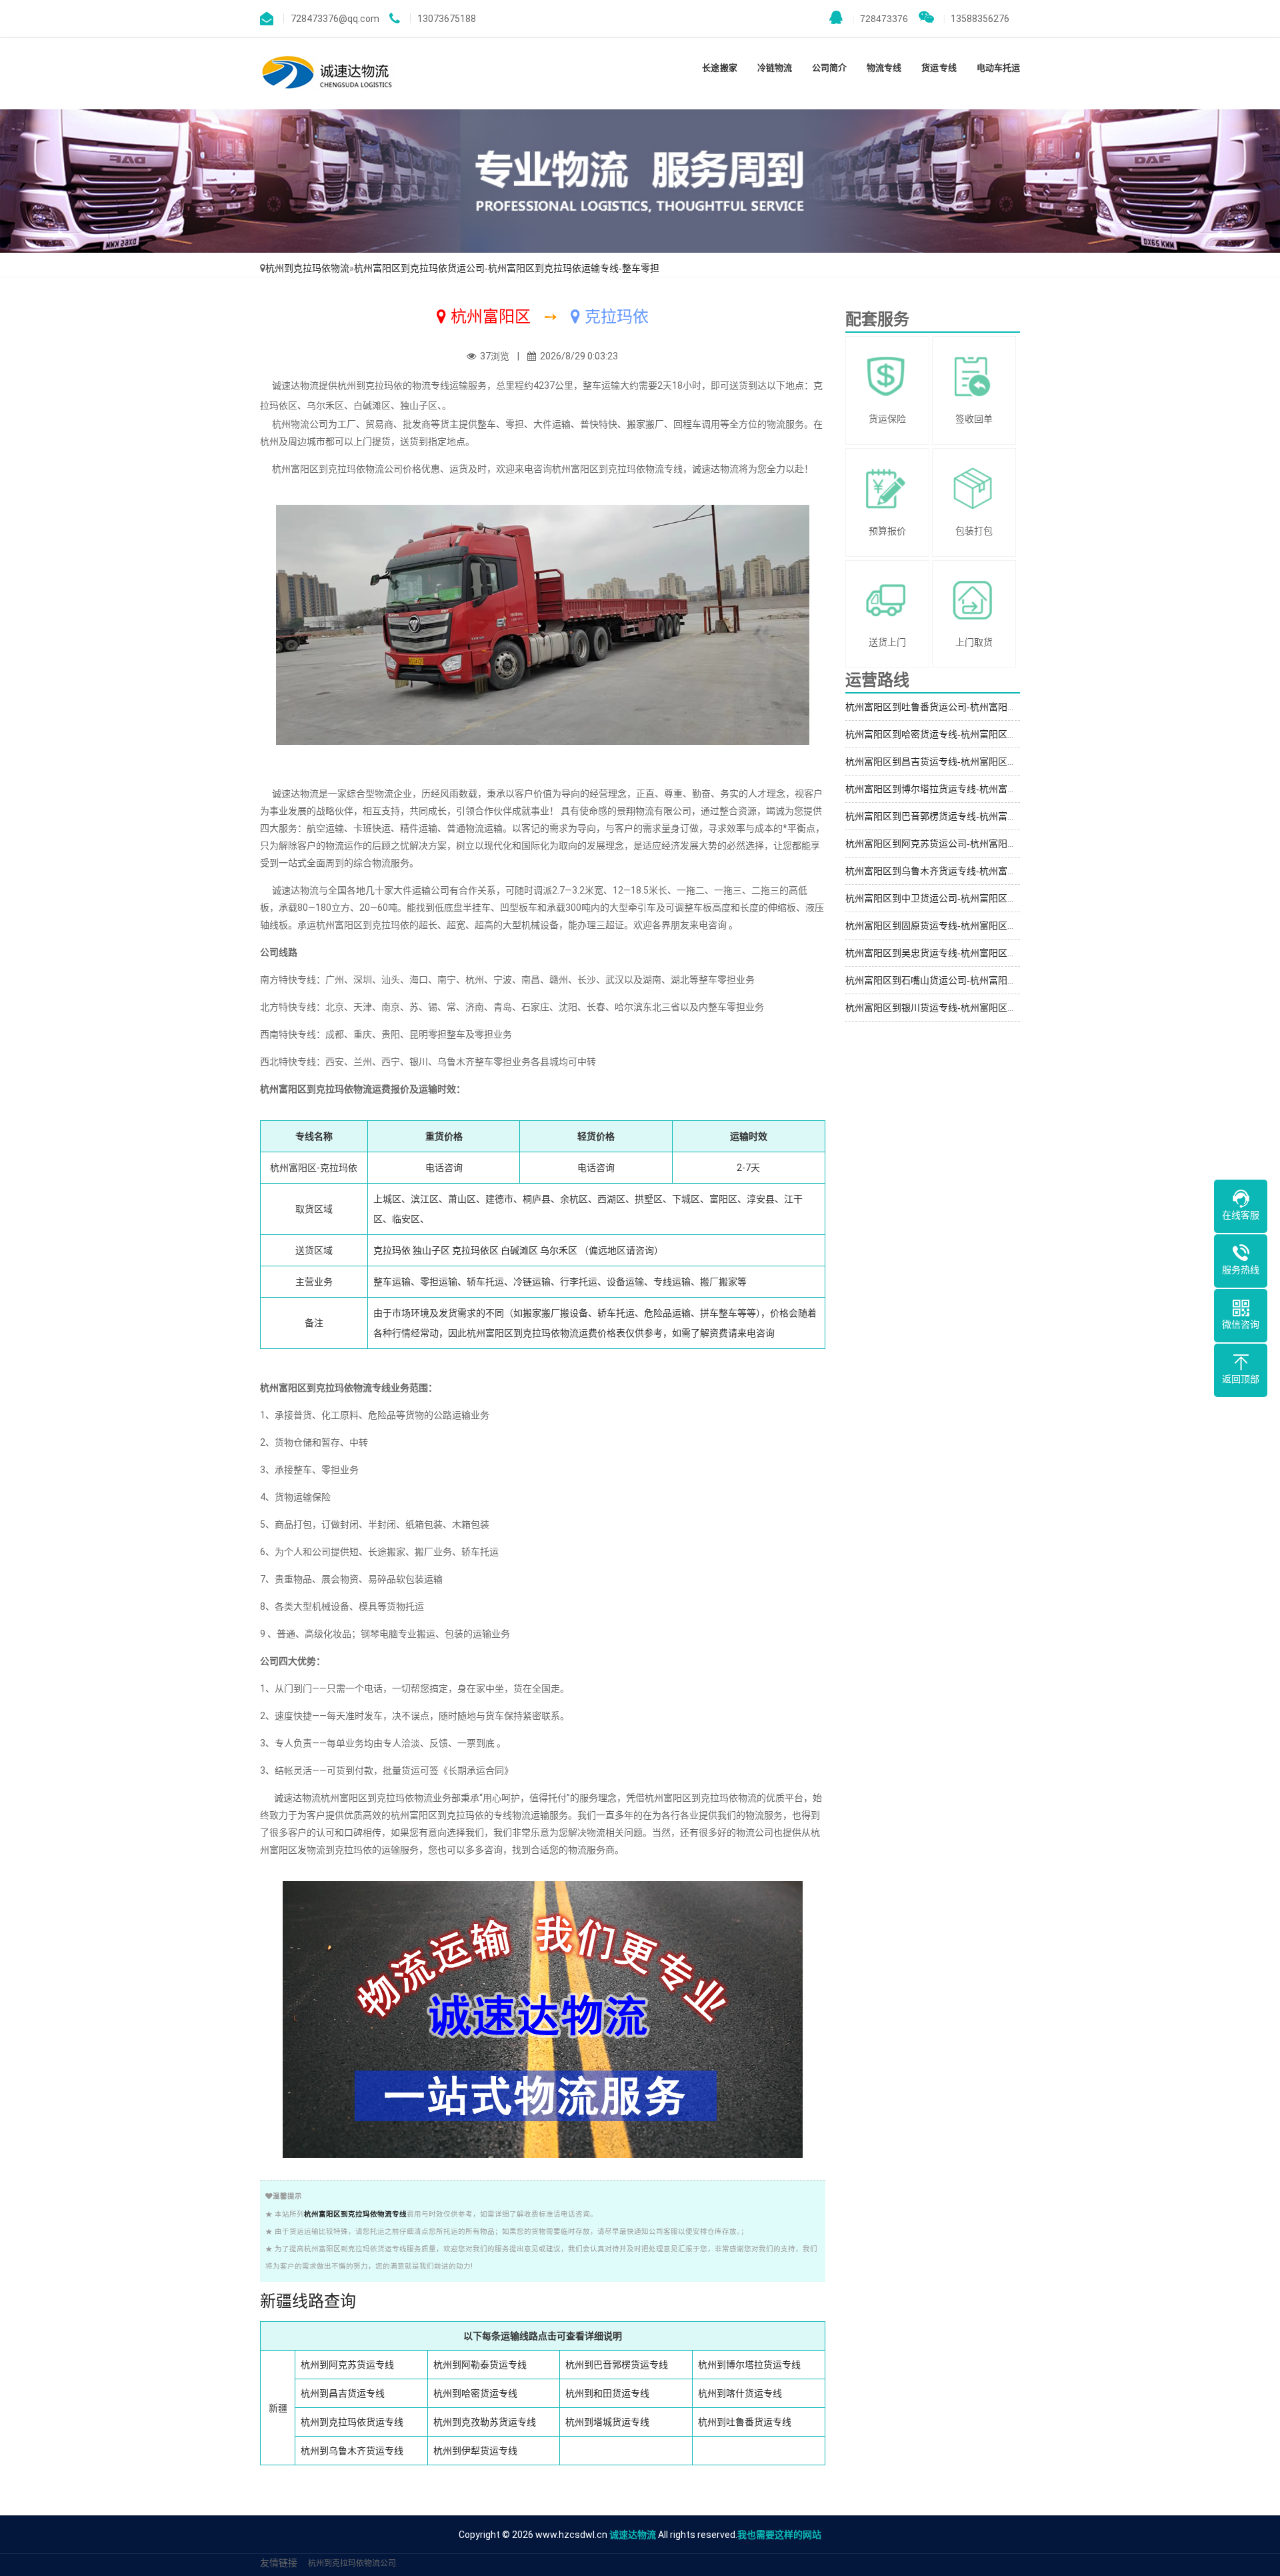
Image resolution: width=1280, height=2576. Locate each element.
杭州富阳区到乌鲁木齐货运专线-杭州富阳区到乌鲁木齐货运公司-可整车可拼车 (1007, 871)
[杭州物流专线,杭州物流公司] (328, 74)
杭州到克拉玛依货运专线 (352, 2422)
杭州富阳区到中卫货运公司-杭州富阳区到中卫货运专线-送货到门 (979, 898)
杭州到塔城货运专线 (607, 2422)
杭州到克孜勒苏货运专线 (485, 2422)
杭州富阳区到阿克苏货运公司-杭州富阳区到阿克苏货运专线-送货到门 (989, 844)
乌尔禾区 (559, 1250)
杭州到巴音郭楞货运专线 (617, 2365)
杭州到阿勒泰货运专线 (480, 2365)
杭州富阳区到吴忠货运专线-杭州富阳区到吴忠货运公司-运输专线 (979, 953)
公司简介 (829, 68)
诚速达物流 (633, 2535)
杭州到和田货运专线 (607, 2393)
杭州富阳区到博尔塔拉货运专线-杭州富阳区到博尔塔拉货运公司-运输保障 (998, 789)
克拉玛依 (392, 1250)
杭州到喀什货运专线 (740, 2393)
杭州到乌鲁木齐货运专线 (352, 2451)
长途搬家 (719, 68)
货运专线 (939, 68)
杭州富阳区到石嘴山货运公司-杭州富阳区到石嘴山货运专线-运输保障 (989, 980)
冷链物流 (775, 68)
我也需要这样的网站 (779, 2535)
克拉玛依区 (475, 1250)
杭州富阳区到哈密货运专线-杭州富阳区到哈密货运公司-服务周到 (979, 734)
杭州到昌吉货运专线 (343, 2393)
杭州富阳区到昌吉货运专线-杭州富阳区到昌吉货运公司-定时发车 (979, 762)
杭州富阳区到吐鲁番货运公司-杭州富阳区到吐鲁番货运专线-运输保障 (989, 707)
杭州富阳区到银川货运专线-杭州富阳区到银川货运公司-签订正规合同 (989, 1008)
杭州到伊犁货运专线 (475, 2451)
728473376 (880, 19)
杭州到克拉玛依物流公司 (352, 2563)
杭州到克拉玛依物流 (307, 268)
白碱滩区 (519, 1250)
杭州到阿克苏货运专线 (347, 2365)
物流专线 (884, 68)
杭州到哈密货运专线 (475, 2393)
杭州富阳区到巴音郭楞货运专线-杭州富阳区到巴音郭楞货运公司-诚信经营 (998, 816)
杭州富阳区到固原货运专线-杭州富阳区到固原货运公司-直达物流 (979, 926)
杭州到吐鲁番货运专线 (745, 2422)
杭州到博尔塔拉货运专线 (749, 2365)
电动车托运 (998, 68)
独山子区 (431, 1250)
